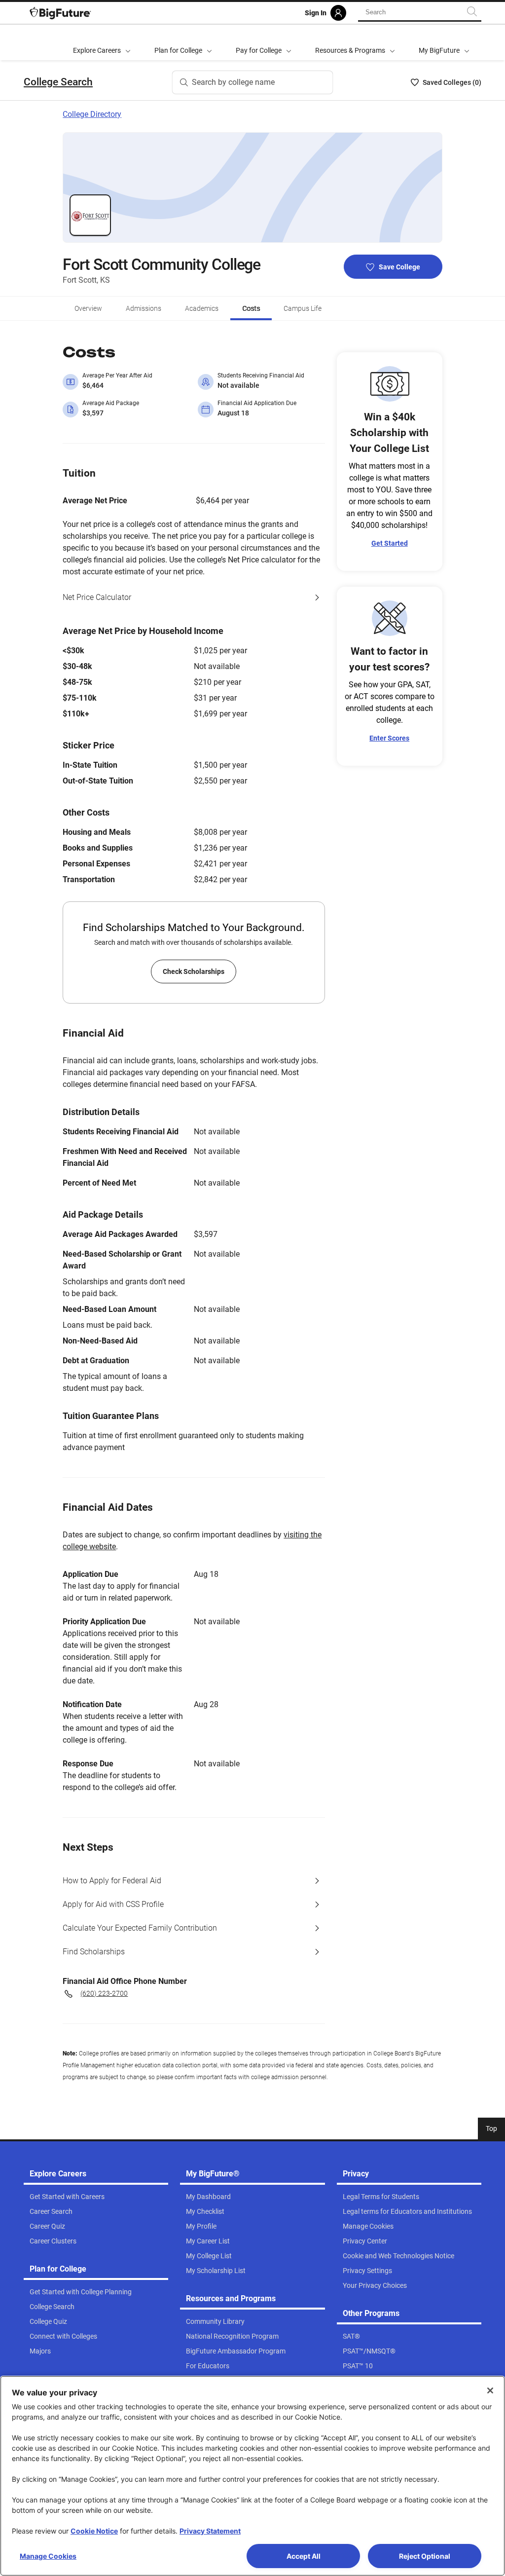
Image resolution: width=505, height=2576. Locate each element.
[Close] (490, 2390)
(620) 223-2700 (104, 1993)
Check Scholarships (194, 971)
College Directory (92, 114)
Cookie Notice (94, 2531)
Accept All (304, 2556)
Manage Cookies (48, 2556)
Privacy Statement (210, 2531)
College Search (58, 82)
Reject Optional (425, 2556)
